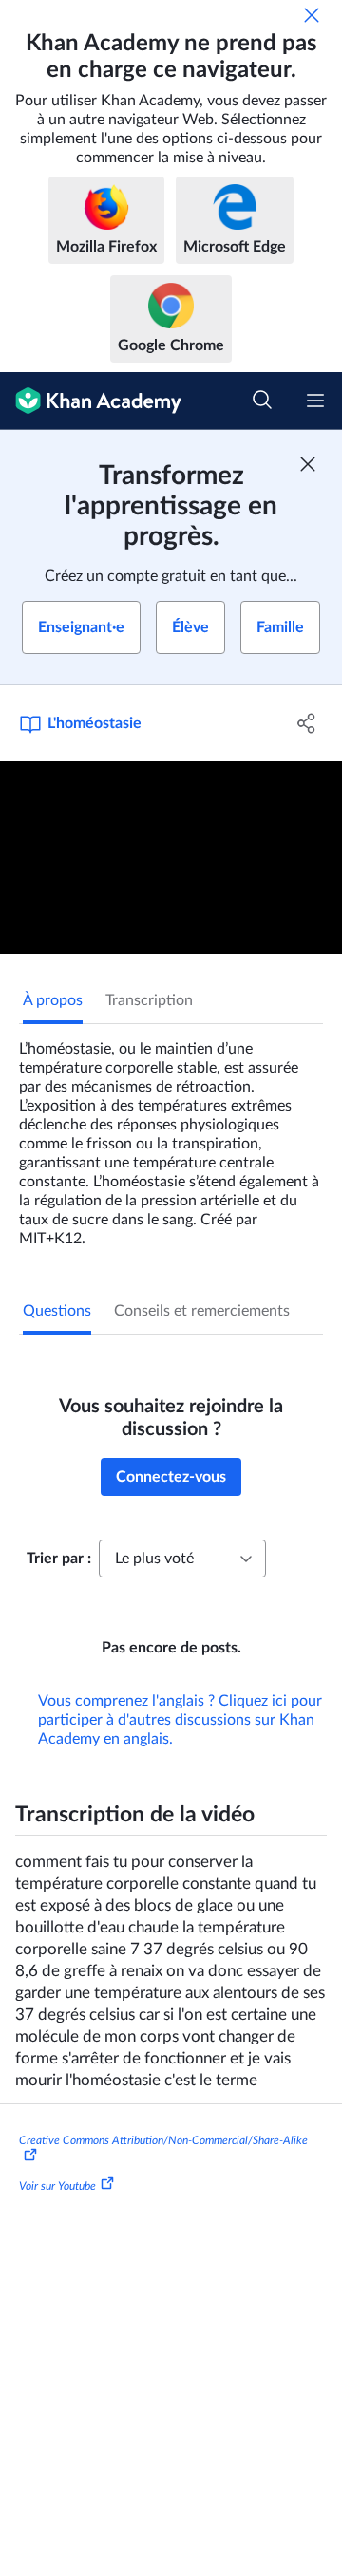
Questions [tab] (57, 1311)
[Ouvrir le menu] (315, 401)
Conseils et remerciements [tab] (202, 1311)
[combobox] (182, 1559)
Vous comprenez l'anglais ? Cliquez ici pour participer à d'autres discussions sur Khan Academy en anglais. (180, 1720)
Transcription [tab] (149, 1000)
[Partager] (307, 723)
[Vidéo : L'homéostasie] (171, 858)
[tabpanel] (171, 1136)
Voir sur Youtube (57, 2186)
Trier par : (59, 1559)
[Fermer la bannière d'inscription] (308, 464)
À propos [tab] (53, 1000)
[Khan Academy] (91, 401)
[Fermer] (312, 15)
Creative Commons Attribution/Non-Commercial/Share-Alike (163, 2140)
